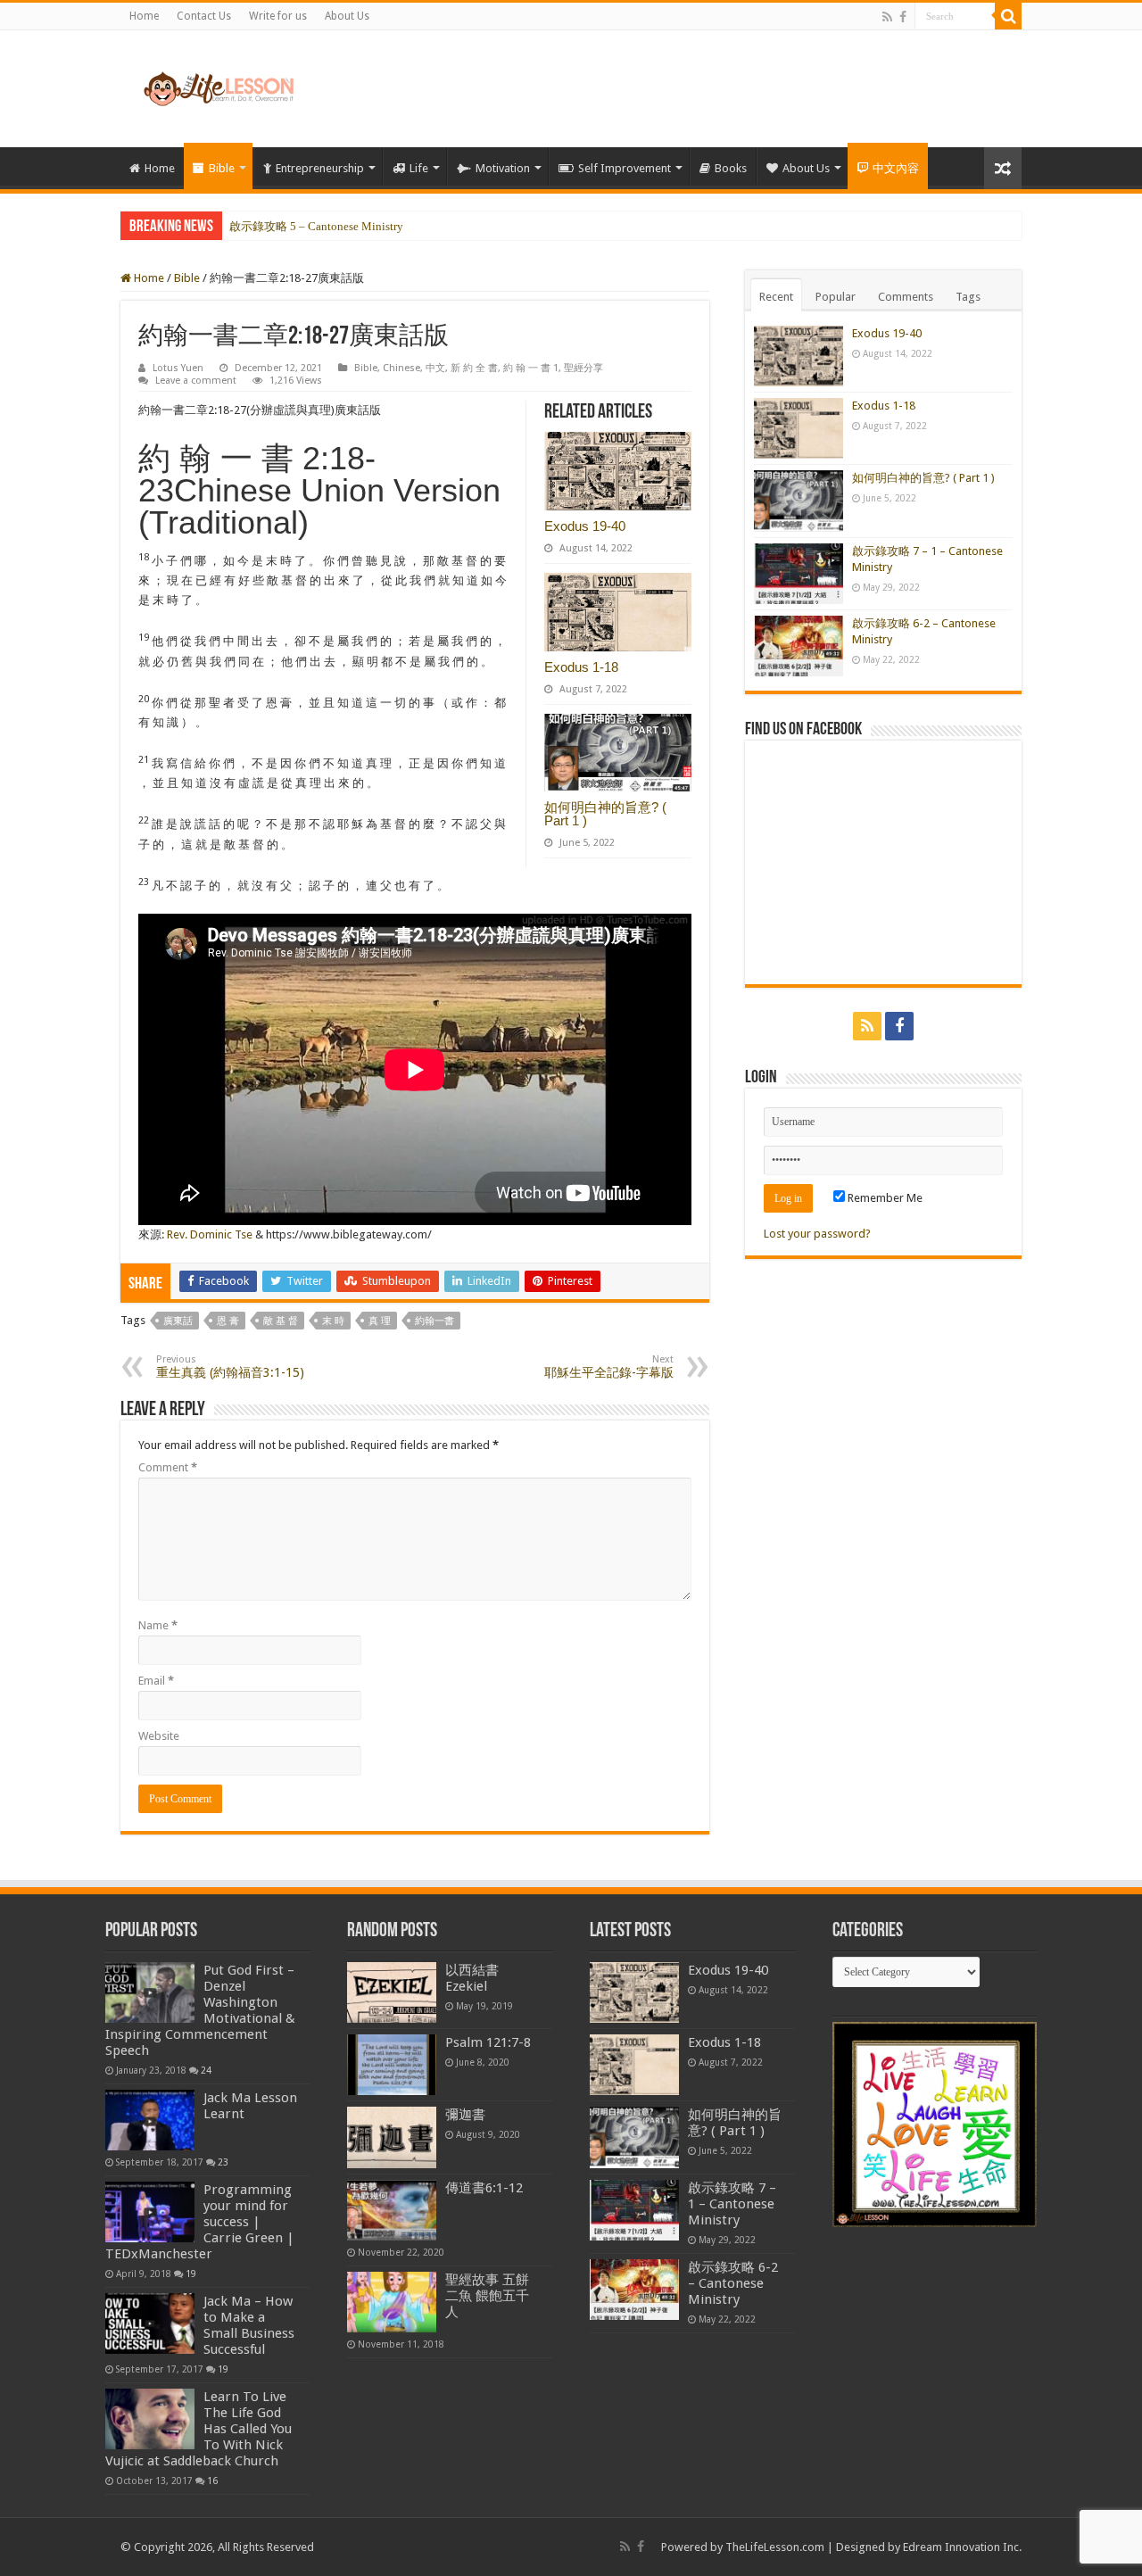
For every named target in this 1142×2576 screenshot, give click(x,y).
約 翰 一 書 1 (531, 368)
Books (731, 168)
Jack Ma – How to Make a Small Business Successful (249, 2325)
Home (144, 16)
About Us (347, 16)
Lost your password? (817, 1234)
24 (206, 2070)
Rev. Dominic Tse (210, 1234)
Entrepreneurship (320, 168)
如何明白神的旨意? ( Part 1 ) (605, 814)
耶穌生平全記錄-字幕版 (609, 1367)
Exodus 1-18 (581, 667)
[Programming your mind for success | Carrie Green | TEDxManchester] (150, 2212)
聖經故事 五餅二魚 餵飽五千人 (487, 2296)
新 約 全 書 (474, 368)
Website (159, 1736)
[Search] (1008, 16)
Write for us (278, 16)
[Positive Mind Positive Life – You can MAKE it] (219, 86)
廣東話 (178, 1321)
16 (212, 2481)
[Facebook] (903, 17)
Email (156, 1681)
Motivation (503, 168)
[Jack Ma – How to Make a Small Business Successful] (150, 2323)
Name (158, 1625)
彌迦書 (465, 2115)
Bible (222, 168)
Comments (906, 297)
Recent (776, 297)
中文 (435, 368)
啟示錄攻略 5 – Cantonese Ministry (316, 226)
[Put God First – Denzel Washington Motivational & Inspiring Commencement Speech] (150, 1992)
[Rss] (887, 17)
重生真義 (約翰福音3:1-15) (230, 1367)
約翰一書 (434, 1321)
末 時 (333, 1321)
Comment (168, 1467)
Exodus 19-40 (585, 526)
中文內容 (896, 168)
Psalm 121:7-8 (488, 2042)
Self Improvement (625, 168)
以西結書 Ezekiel (472, 1978)
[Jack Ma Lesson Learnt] (150, 2120)
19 (191, 2274)
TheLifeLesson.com (775, 2547)
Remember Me (884, 1198)
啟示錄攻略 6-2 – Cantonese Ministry (733, 2283)
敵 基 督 (281, 1321)
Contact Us (204, 16)
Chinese (401, 368)
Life (419, 168)
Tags (968, 297)
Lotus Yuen (178, 368)
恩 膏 (228, 1321)
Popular (836, 297)
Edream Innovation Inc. (962, 2547)
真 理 (380, 1321)
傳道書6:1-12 (484, 2188)
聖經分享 (583, 368)
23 (223, 2162)
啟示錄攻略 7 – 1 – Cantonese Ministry (732, 2204)
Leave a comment (196, 381)
